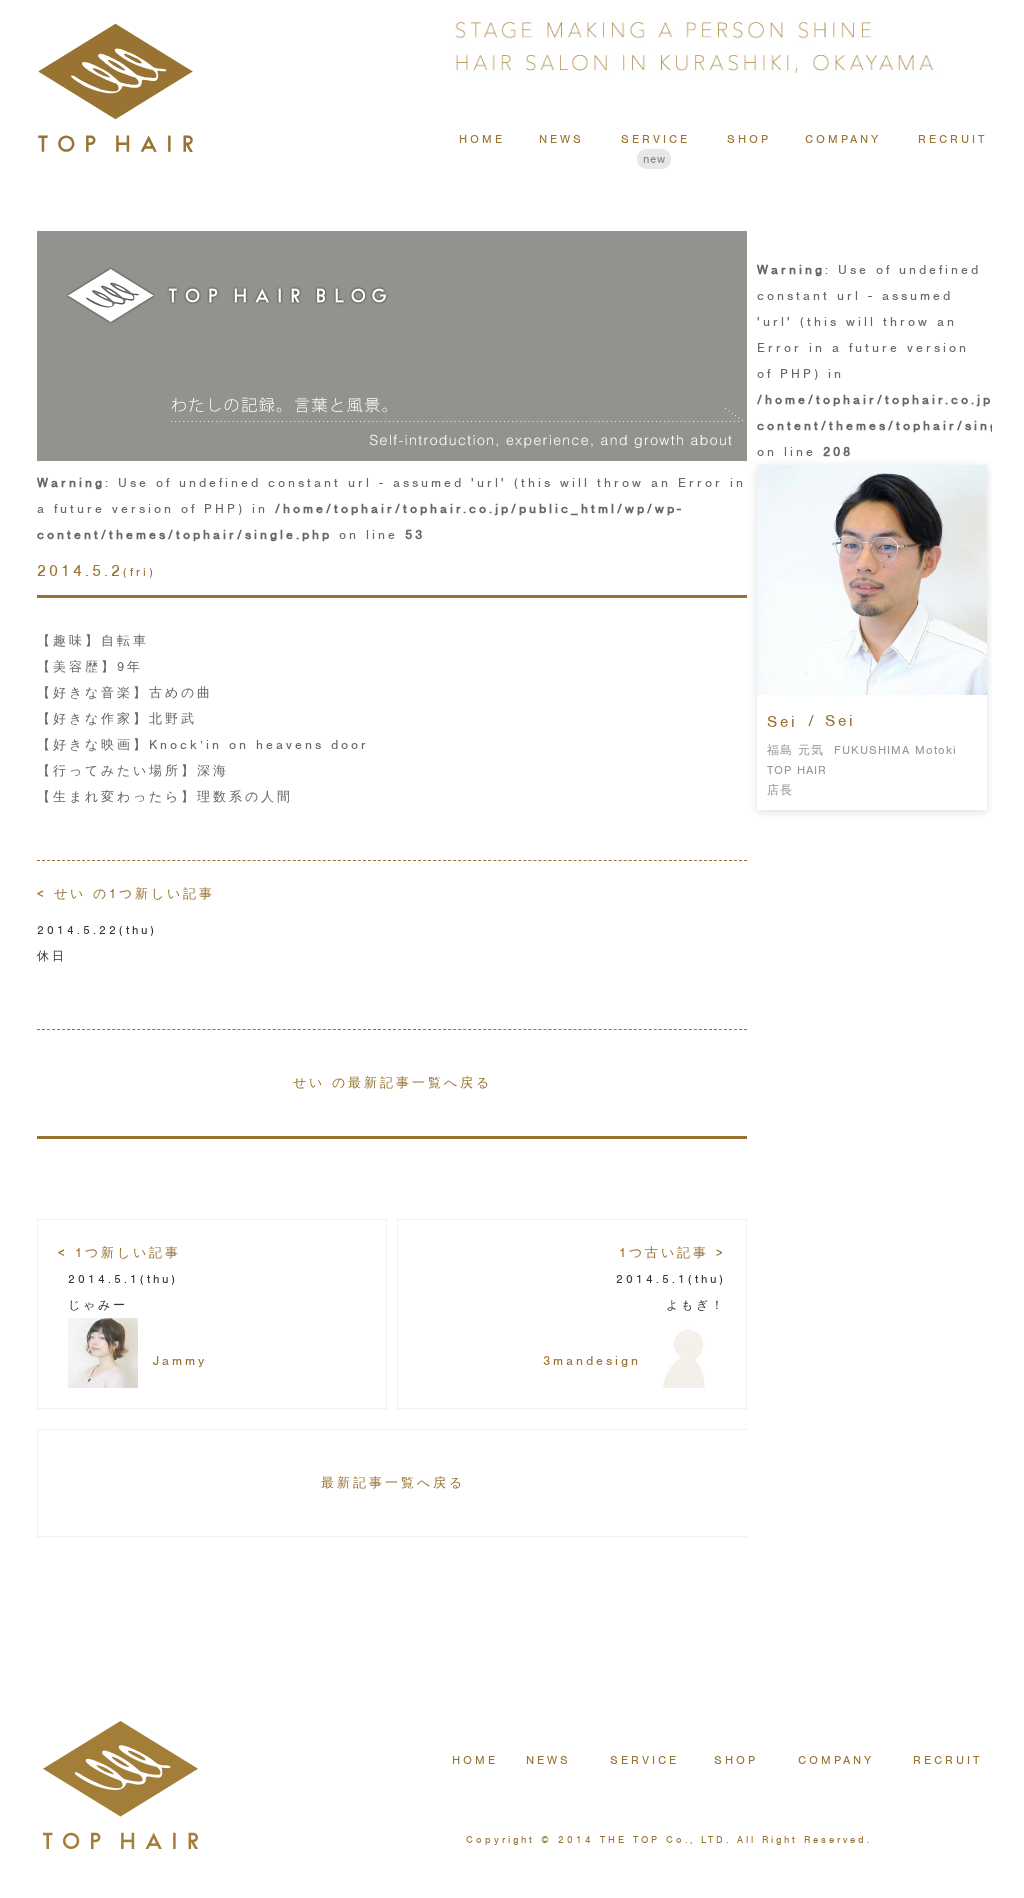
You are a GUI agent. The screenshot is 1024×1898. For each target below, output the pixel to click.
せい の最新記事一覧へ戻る (392, 1082)
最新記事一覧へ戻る (393, 1482)
